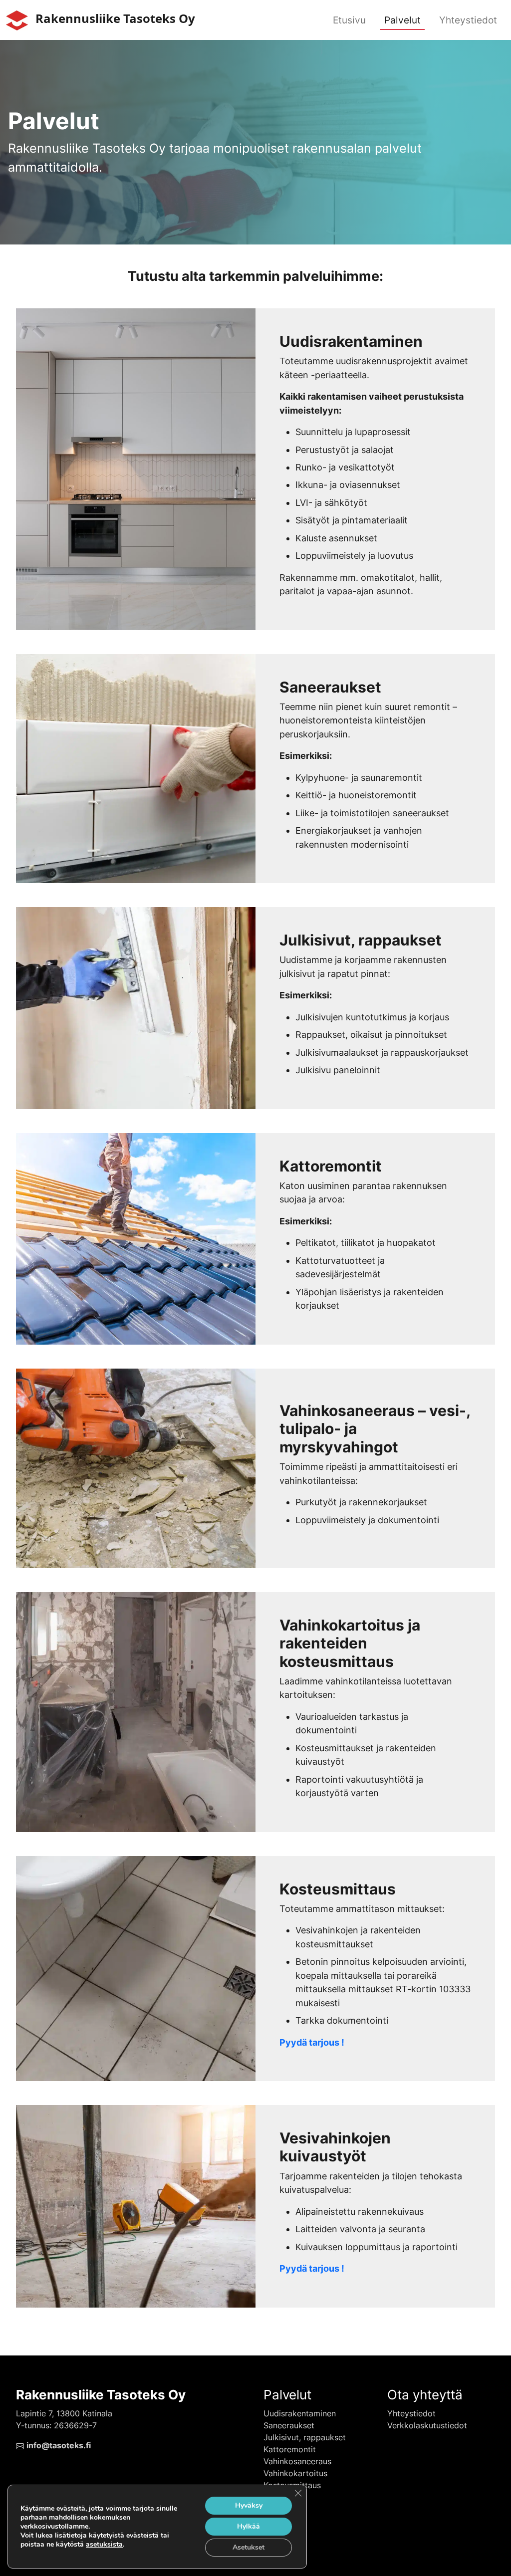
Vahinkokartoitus (295, 2473)
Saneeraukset (289, 2425)
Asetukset (249, 2547)
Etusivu (349, 20)
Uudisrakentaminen (300, 2413)
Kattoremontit (290, 2449)
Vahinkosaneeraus (297, 2461)
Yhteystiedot (468, 20)
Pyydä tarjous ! (312, 2042)
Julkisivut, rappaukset (305, 2437)
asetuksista (104, 2545)
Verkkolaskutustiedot (427, 2425)
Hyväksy (249, 2505)
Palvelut (402, 20)
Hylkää (249, 2526)
